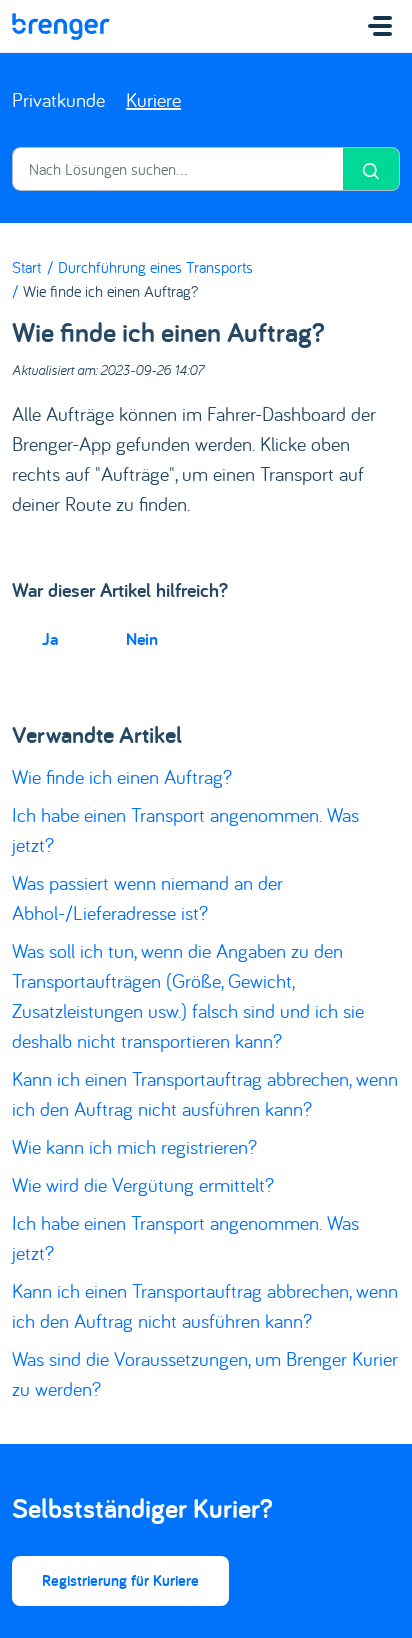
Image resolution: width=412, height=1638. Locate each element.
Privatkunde (58, 99)
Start (26, 267)
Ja (50, 638)
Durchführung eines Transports (155, 267)
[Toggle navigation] (380, 26)
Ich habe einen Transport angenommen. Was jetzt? (185, 829)
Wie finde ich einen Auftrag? (122, 776)
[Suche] (371, 169)
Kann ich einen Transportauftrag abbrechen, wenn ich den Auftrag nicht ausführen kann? (205, 1093)
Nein (142, 638)
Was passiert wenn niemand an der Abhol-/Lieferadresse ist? (147, 897)
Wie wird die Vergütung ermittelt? (143, 1184)
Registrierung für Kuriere (120, 1580)
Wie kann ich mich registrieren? (134, 1146)
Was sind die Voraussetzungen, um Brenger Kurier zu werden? (205, 1373)
